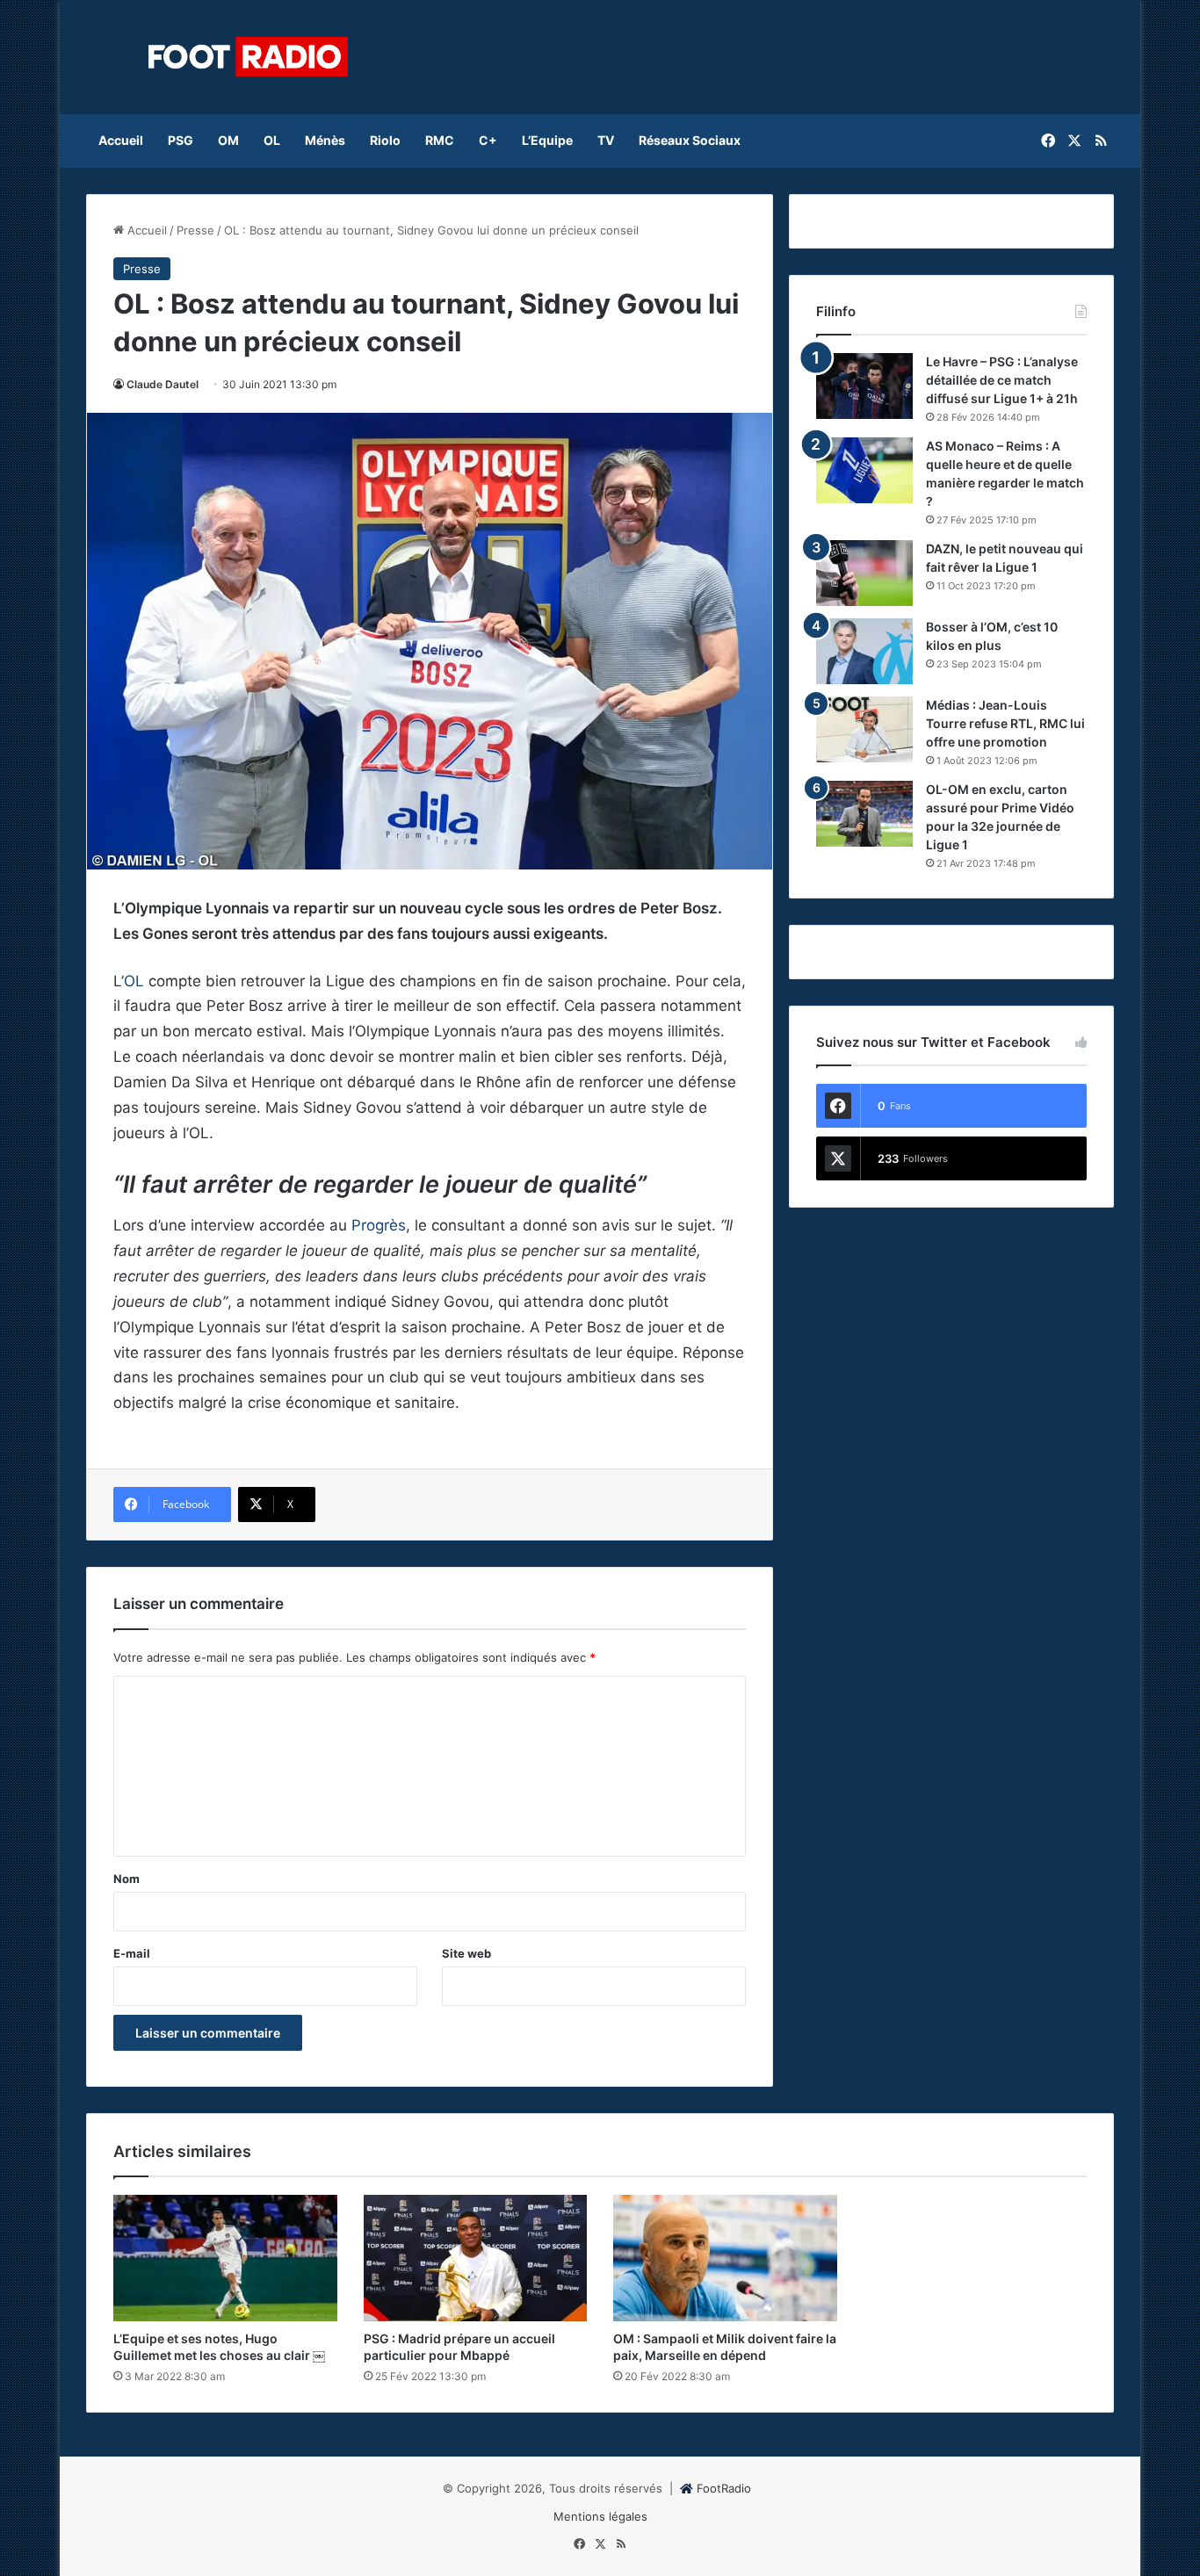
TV (606, 140)
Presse (195, 230)
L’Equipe (547, 140)
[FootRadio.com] (249, 57)
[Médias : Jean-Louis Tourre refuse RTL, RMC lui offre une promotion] (864, 729)
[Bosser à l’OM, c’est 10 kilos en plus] (864, 651)
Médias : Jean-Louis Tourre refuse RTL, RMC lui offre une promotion (1005, 723)
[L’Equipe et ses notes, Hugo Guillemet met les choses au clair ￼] (225, 2258)
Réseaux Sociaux (690, 140)
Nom (127, 1879)
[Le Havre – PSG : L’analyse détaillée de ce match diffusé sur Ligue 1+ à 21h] (864, 386)
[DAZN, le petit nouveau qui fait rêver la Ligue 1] (864, 573)
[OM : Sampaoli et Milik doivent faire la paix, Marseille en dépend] (725, 2258)
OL (272, 140)
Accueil (121, 140)
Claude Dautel (163, 384)
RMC (440, 140)
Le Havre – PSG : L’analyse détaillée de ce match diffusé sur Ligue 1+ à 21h (1002, 380)
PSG (181, 140)
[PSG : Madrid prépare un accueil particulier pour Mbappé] (476, 2258)
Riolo (385, 140)
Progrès (379, 1225)
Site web (466, 1953)
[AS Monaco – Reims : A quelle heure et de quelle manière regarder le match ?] (864, 470)
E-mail (132, 1953)
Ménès (325, 140)
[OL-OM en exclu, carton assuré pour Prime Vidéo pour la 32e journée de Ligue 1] (864, 814)
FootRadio (724, 2488)
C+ (488, 140)
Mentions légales (600, 2516)
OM (228, 140)
